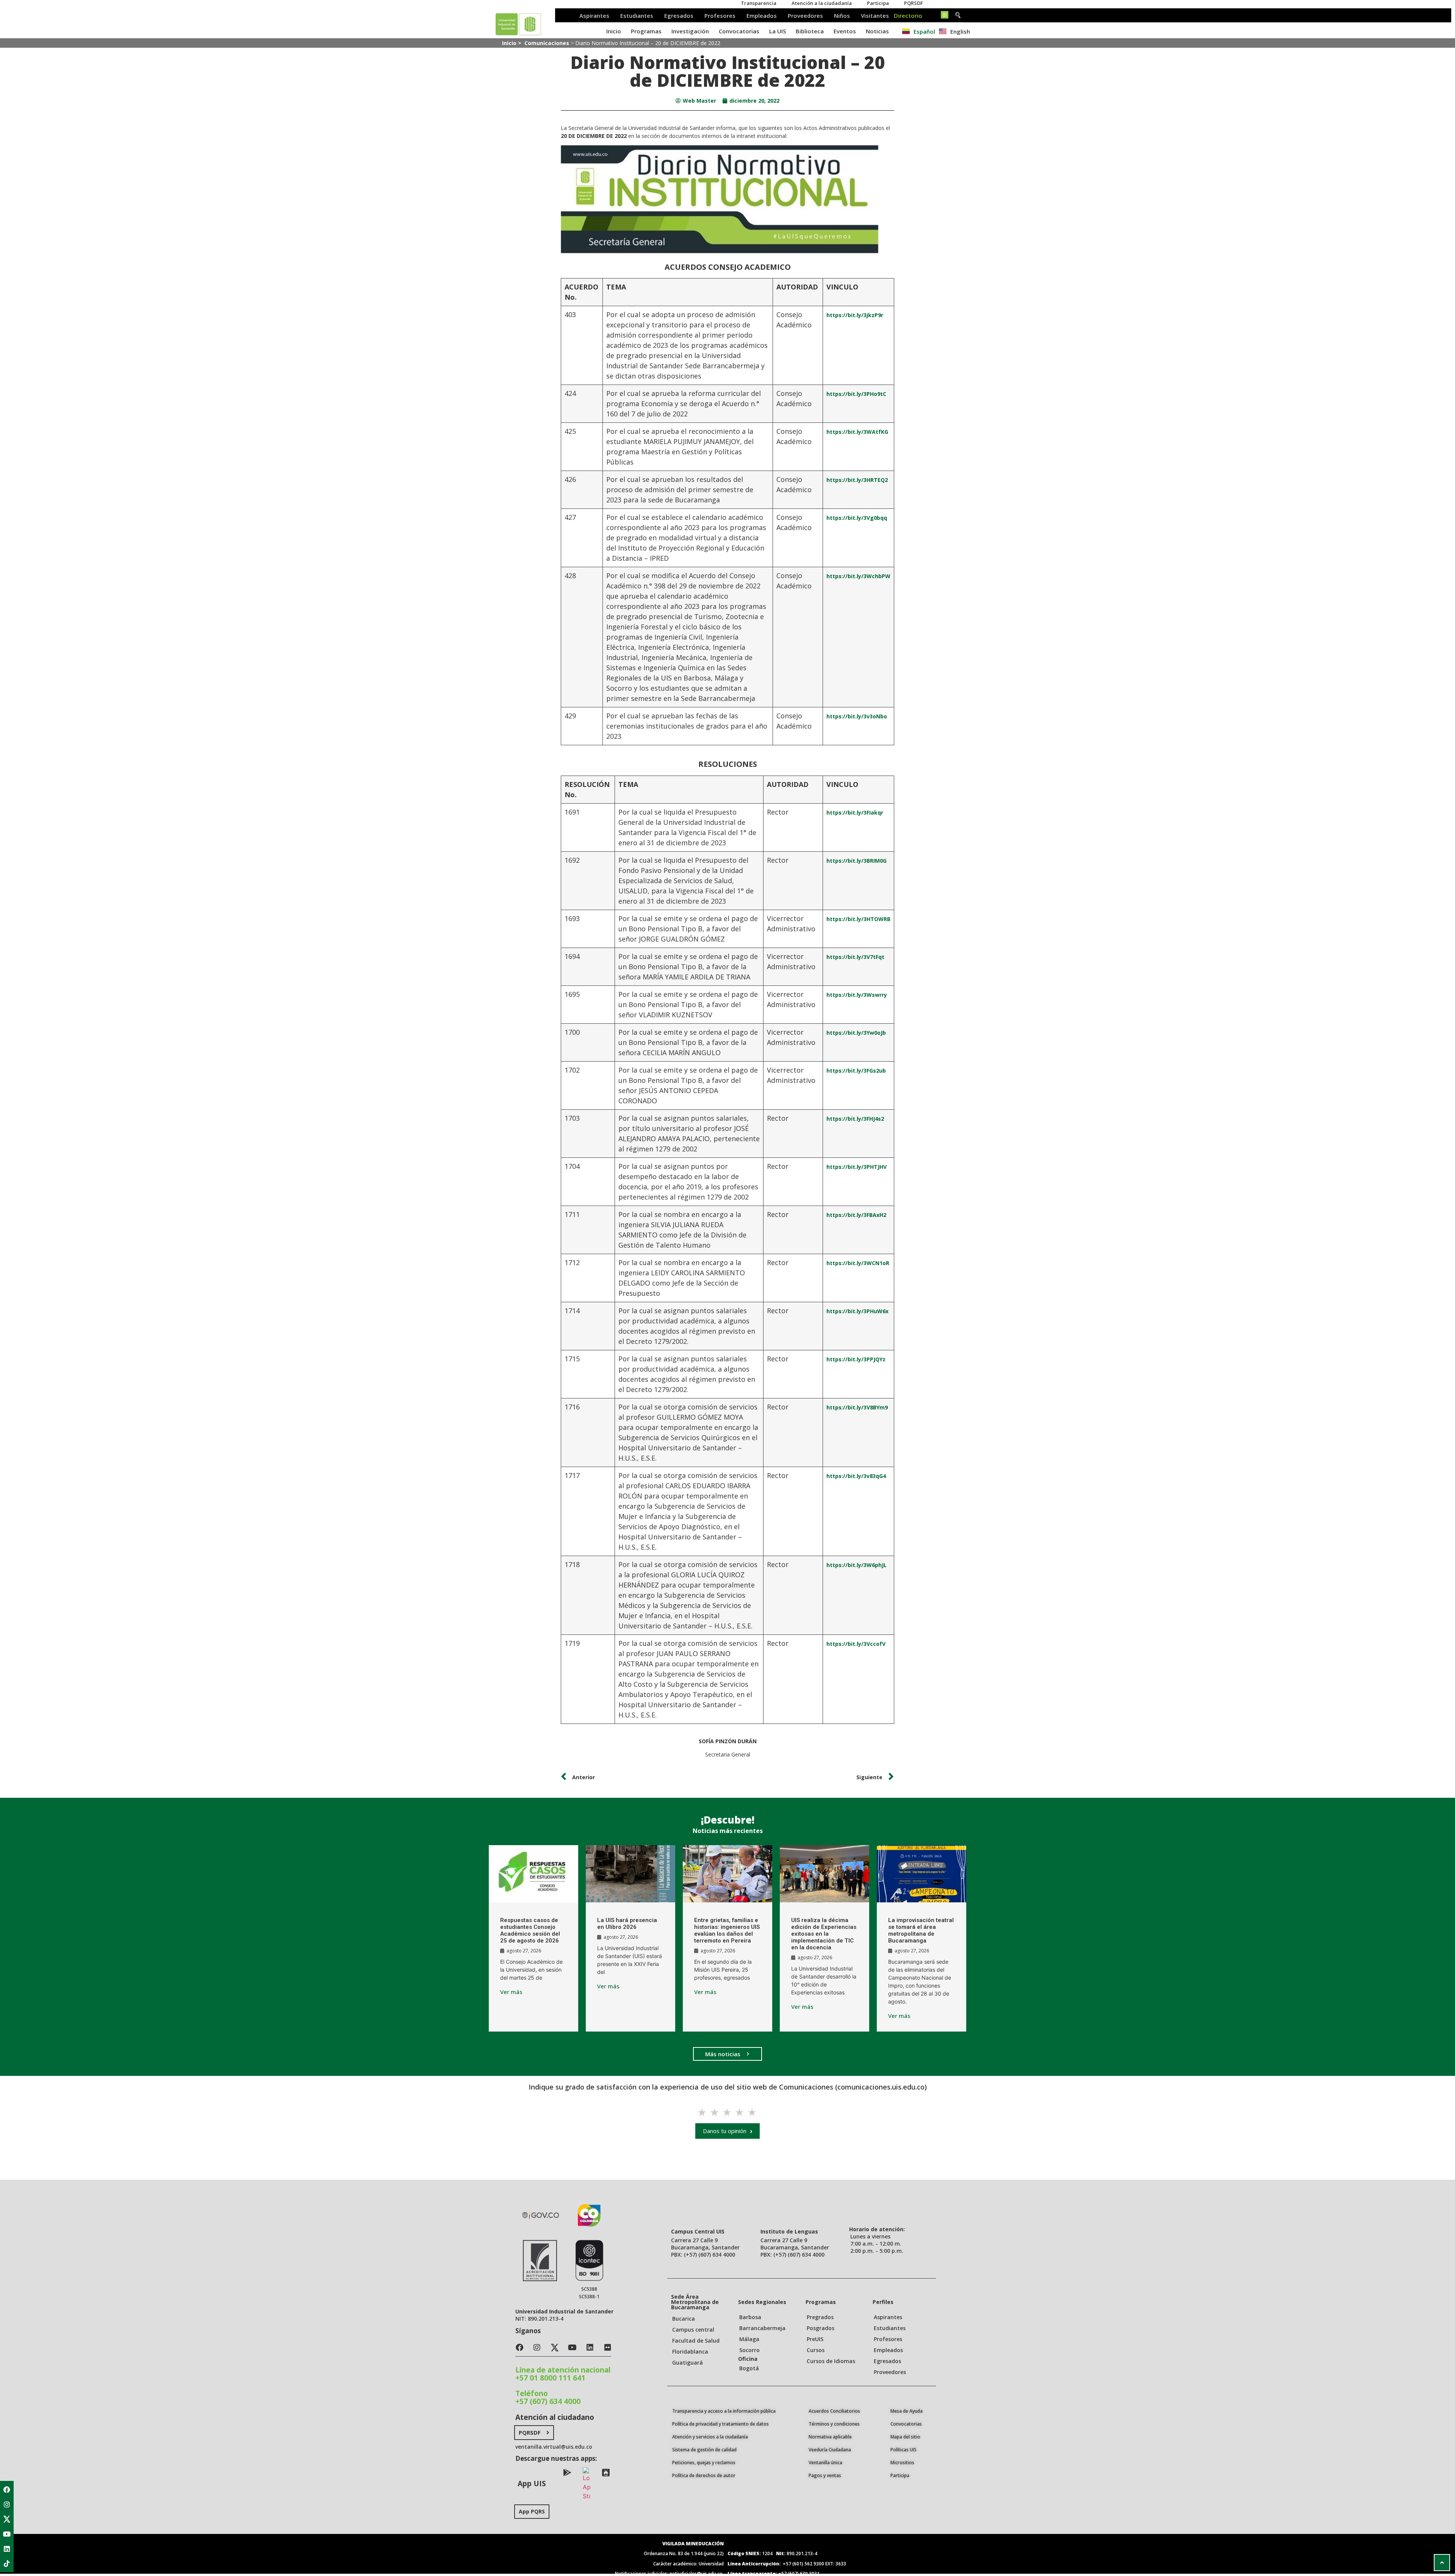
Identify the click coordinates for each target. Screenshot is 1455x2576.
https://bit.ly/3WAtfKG (857, 432)
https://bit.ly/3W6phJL (857, 1565)
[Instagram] (7, 2504)
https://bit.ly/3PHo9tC (856, 394)
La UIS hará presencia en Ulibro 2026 (627, 1924)
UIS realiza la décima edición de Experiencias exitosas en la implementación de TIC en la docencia (824, 1934)
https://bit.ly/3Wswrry (857, 995)
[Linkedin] (7, 2549)
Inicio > (512, 43)
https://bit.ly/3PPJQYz (856, 1359)
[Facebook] (7, 2490)
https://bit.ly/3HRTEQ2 (857, 480)
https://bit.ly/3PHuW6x (857, 1311)
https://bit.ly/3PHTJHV (857, 1167)
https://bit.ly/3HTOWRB (858, 919)
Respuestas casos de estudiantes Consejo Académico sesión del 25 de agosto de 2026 (530, 1930)
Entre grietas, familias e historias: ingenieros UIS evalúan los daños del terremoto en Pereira (727, 1930)
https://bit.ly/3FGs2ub (856, 1071)
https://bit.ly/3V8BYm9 (857, 1407)
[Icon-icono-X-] (7, 2519)
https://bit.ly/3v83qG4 (856, 1476)
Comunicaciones (547, 43)
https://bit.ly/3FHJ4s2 (855, 1119)
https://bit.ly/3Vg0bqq (857, 518)
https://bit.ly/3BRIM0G (857, 861)
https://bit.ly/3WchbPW (858, 576)
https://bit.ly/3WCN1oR (858, 1263)
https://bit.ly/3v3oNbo (857, 716)
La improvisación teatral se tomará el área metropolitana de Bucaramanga (921, 1930)
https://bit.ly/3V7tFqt (855, 957)
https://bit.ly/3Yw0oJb (856, 1033)
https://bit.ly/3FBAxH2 (856, 1215)
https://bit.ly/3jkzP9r (855, 315)
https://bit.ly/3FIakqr (855, 813)
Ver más (511, 1992)
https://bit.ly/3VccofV (856, 1644)
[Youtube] (7, 2534)
